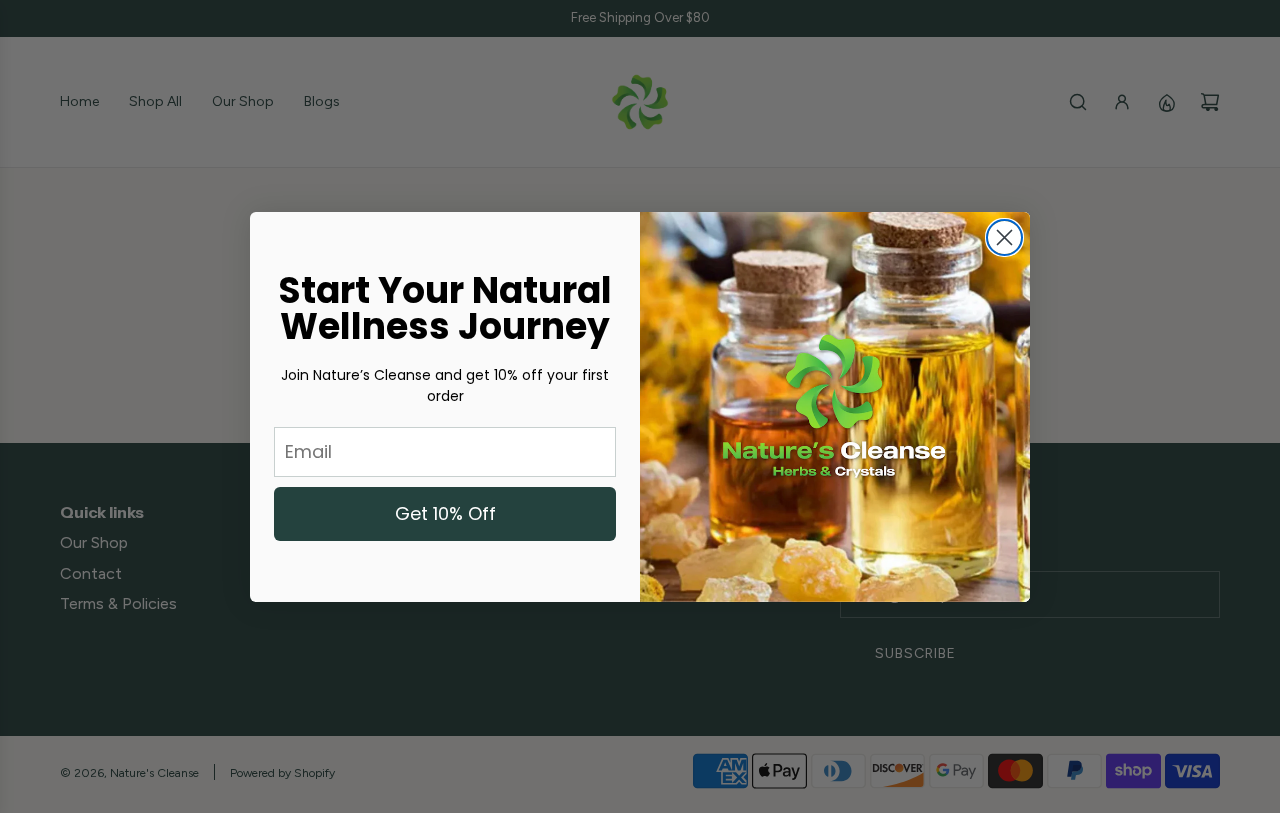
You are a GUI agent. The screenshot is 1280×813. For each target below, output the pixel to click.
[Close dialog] (1004, 237)
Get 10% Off (445, 513)
